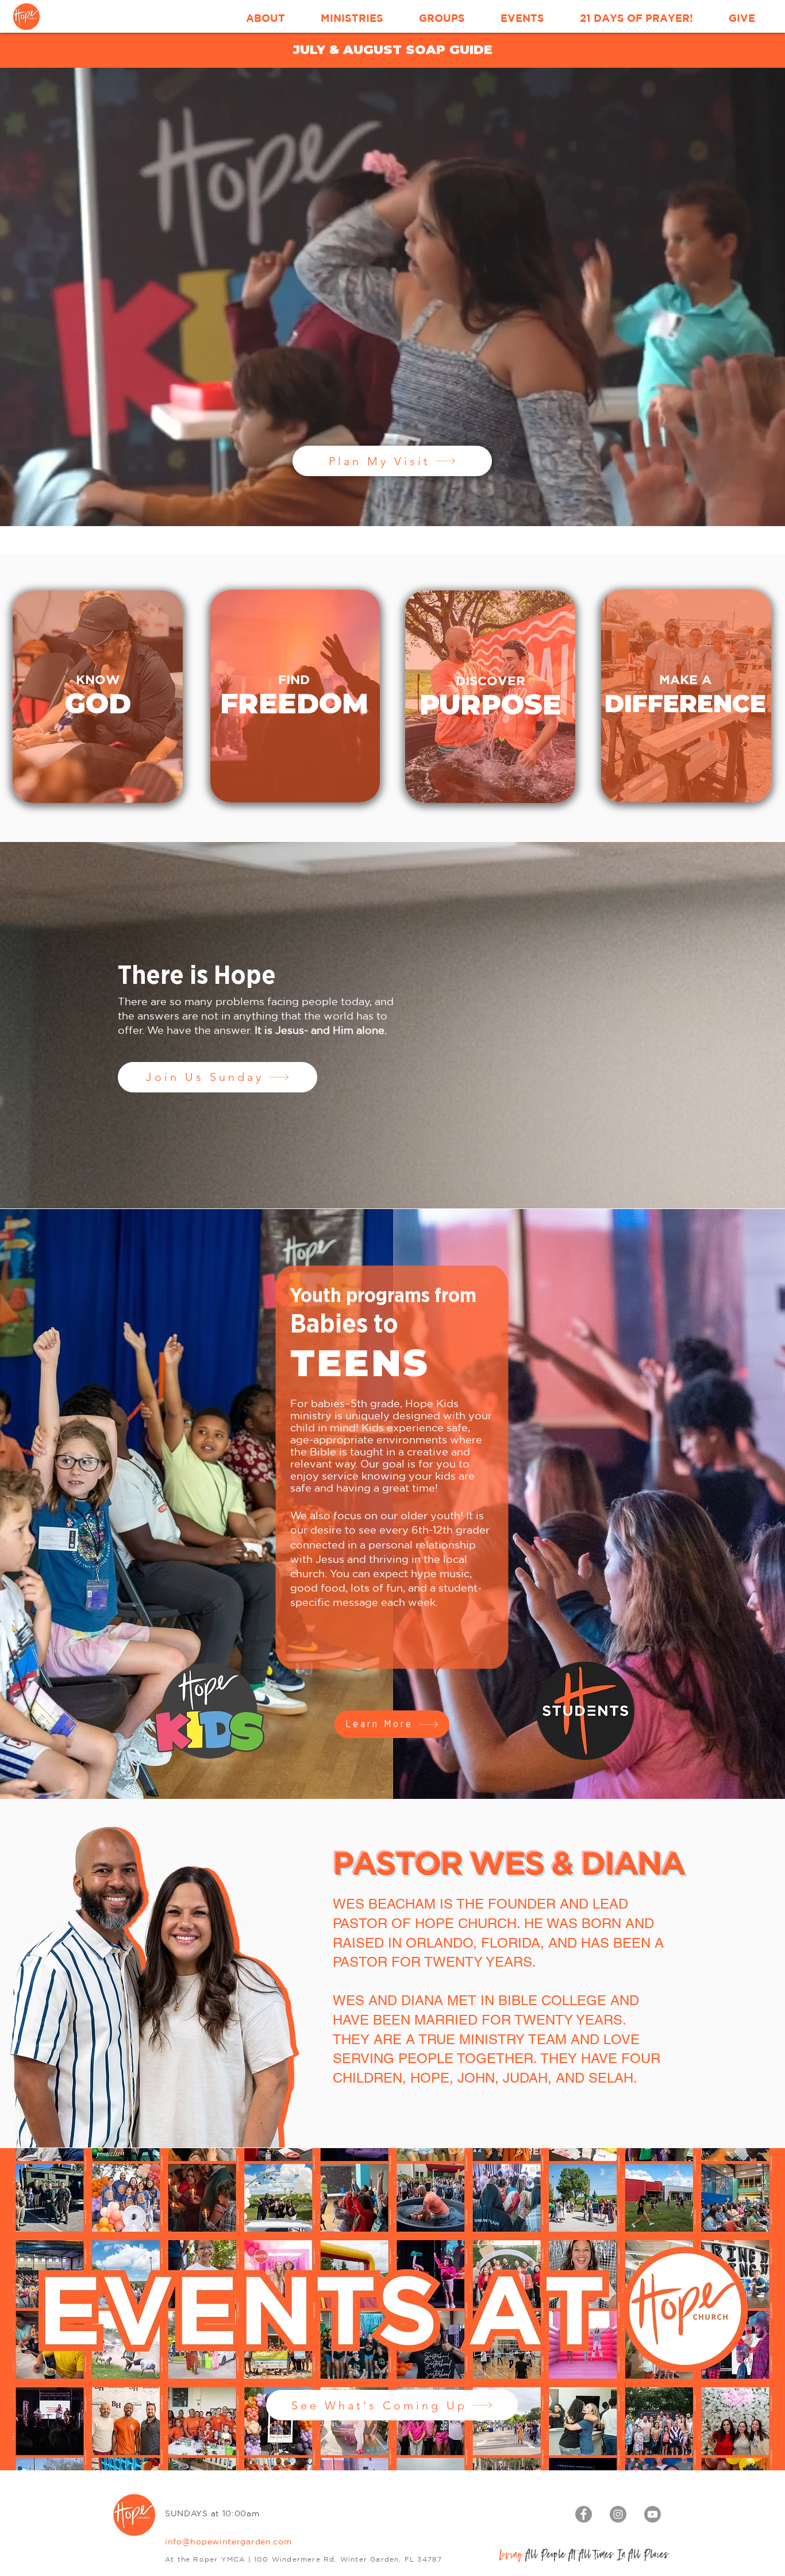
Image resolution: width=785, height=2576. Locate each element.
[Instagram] (618, 2514)
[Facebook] (584, 2514)
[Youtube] (653, 2514)
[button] (265, 18)
